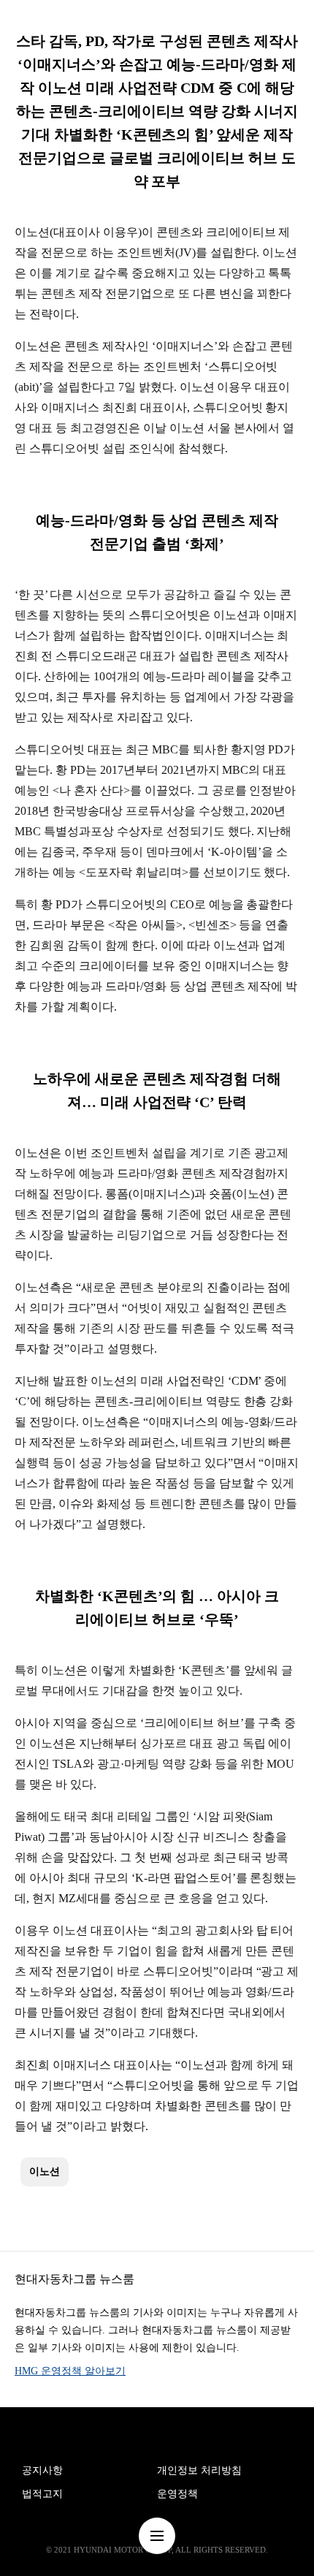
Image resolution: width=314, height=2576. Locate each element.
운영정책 (177, 2494)
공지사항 (42, 2470)
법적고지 (42, 2494)
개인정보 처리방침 (199, 2470)
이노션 (45, 2172)
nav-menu (157, 2536)
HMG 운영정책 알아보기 (70, 2371)
